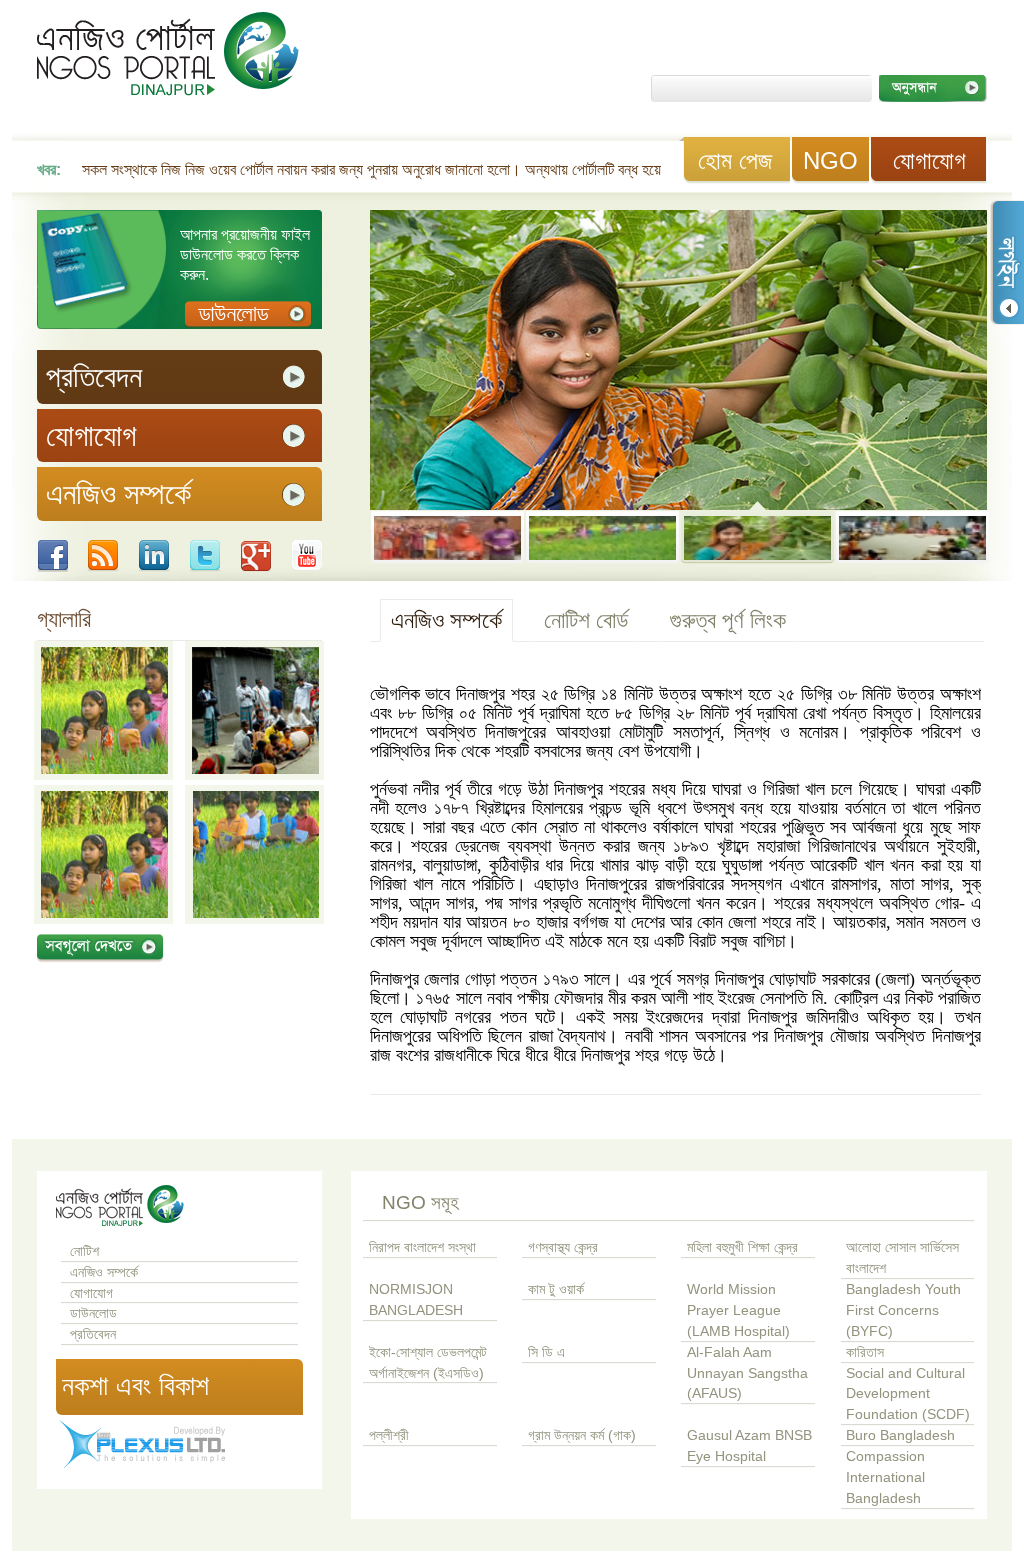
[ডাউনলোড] (248, 314)
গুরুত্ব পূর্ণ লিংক (728, 620)
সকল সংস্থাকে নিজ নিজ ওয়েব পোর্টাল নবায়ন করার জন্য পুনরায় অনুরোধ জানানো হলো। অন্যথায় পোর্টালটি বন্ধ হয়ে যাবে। (389, 169)
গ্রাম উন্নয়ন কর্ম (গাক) (582, 1435)
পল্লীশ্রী (389, 1435)
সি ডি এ (546, 1352)
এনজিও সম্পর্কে (446, 620)
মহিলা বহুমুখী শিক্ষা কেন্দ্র (742, 1247)
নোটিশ (84, 1251)
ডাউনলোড (93, 1313)
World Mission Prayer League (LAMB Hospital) (738, 1310)
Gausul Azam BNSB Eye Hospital (749, 1446)
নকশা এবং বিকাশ (135, 1386)
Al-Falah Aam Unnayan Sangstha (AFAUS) (747, 1373)
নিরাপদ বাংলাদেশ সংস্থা (422, 1247)
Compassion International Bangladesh (885, 1477)
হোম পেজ (735, 160)
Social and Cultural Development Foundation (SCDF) (908, 1394)
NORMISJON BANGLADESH (416, 1300)
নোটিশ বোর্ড (586, 620)
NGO (830, 160)
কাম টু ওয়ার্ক (556, 1289)
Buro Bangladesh (900, 1435)
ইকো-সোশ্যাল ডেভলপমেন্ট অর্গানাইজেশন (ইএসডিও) (428, 1363)
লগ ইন (1007, 262)
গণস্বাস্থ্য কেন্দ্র (563, 1247)
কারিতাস (865, 1352)
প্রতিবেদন (93, 1334)
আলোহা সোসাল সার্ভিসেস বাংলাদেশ (902, 1258)
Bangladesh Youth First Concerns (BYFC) (903, 1310)
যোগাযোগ (929, 160)
